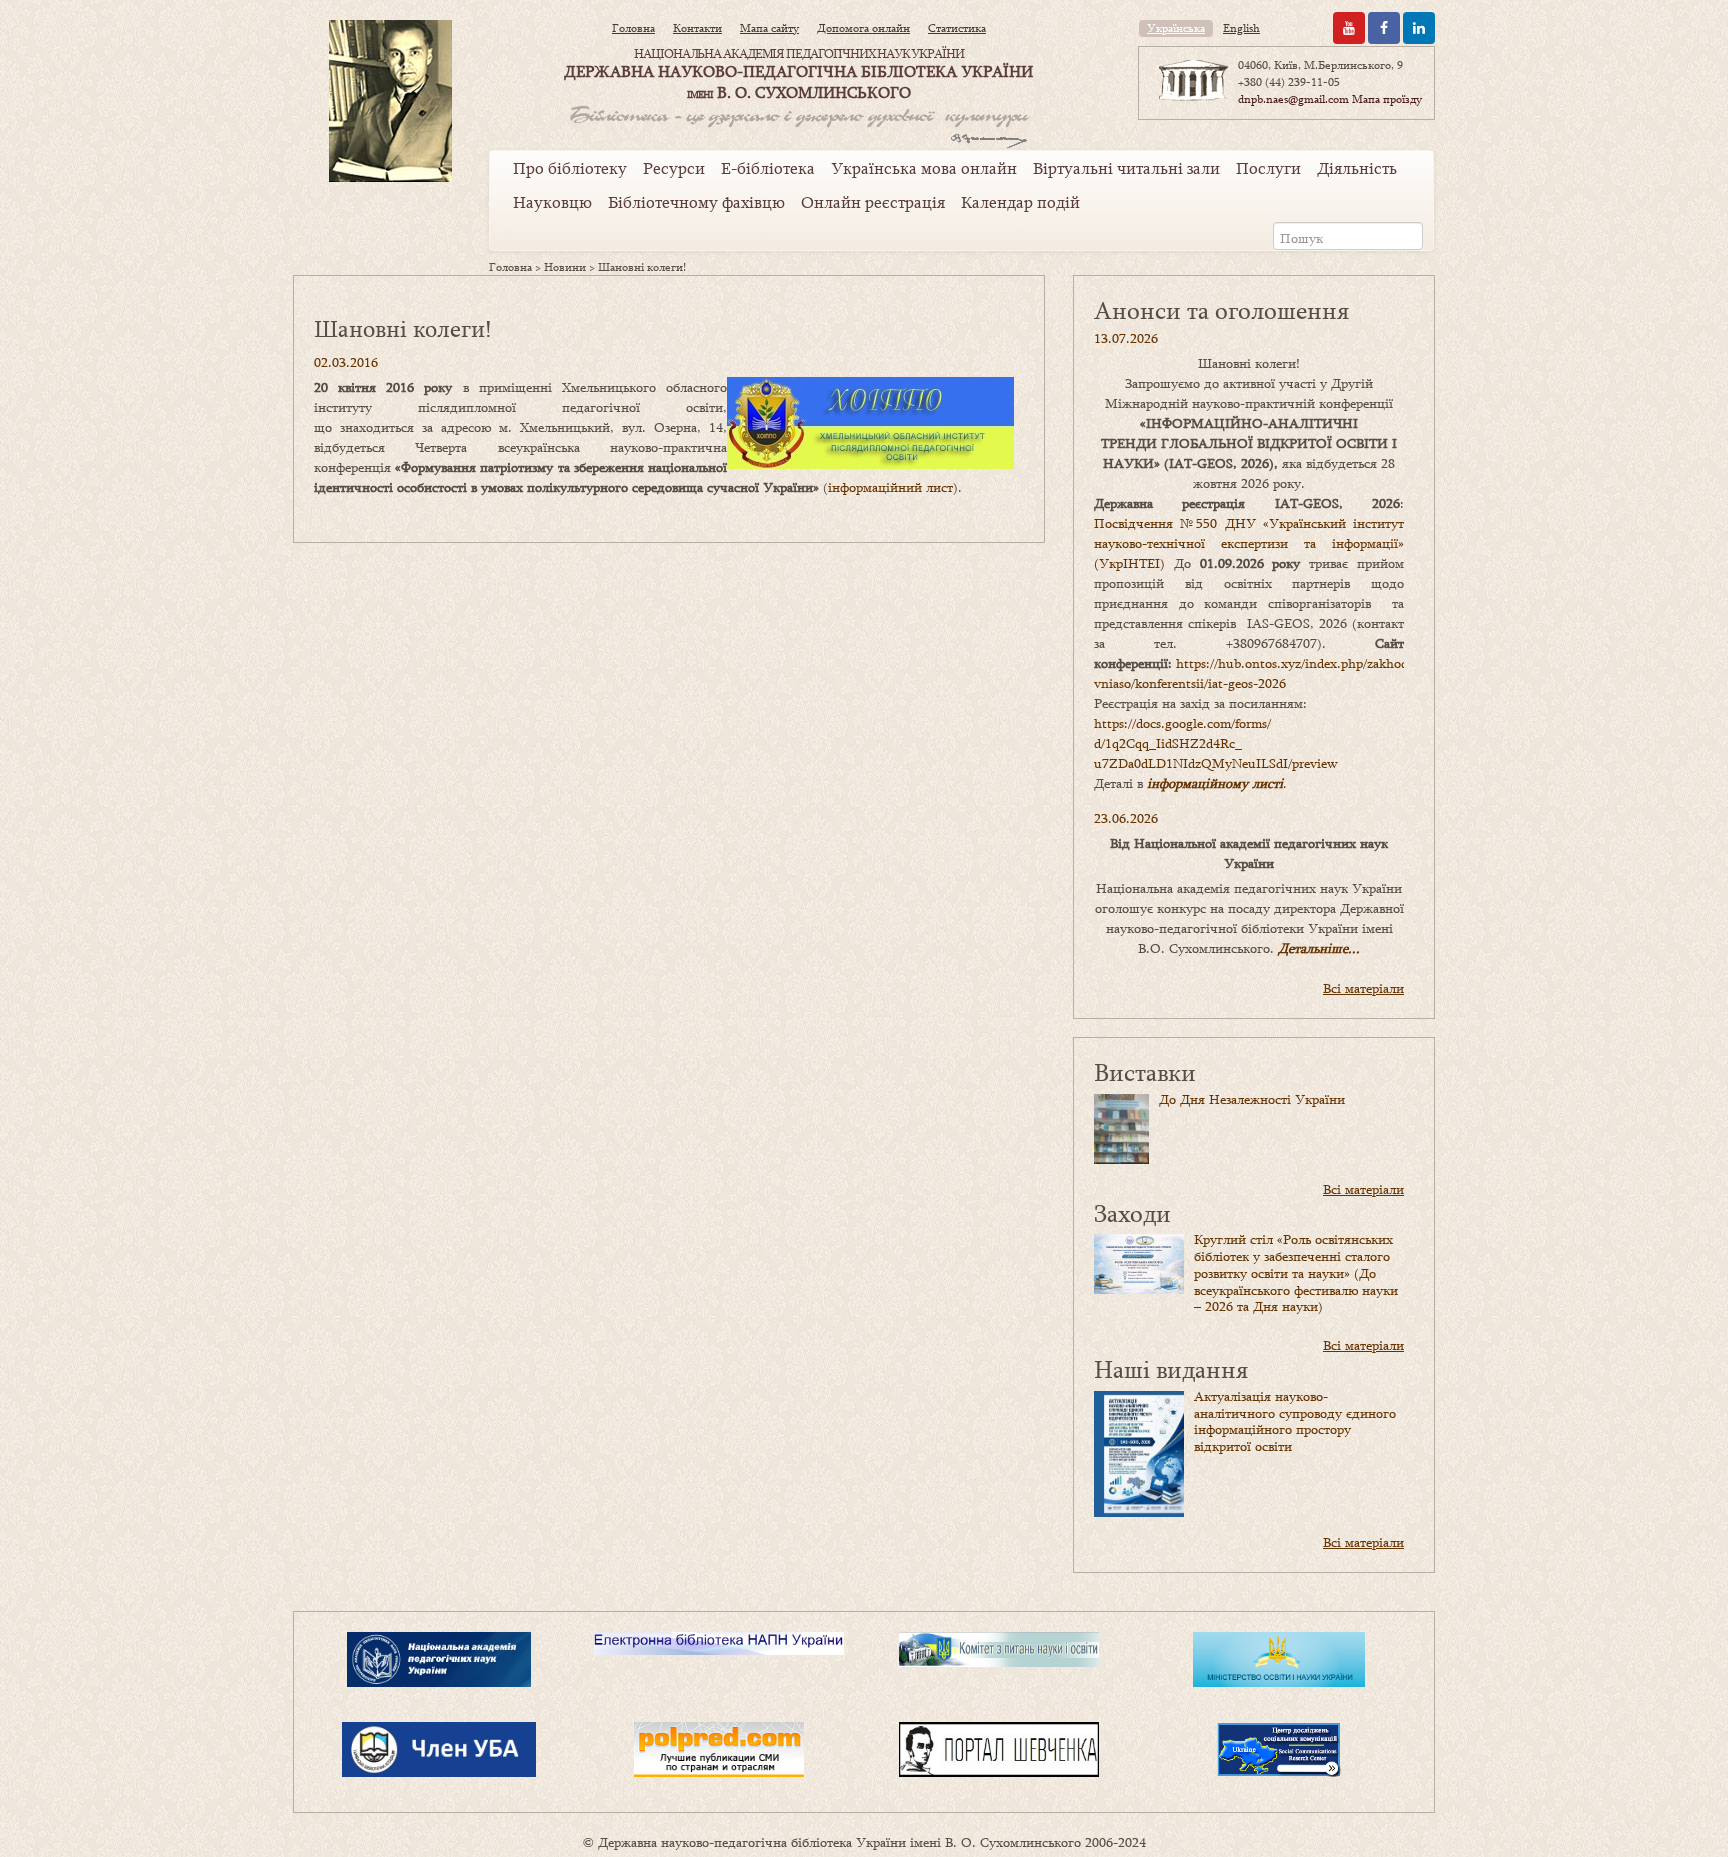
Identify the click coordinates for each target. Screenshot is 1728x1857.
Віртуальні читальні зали (1126, 168)
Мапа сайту (769, 28)
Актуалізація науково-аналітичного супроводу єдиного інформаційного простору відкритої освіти (1295, 1421)
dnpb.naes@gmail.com (1293, 99)
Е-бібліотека (768, 168)
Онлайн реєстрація (873, 202)
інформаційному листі (1215, 783)
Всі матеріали (1363, 988)
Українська (1176, 28)
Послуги (1268, 168)
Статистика (957, 28)
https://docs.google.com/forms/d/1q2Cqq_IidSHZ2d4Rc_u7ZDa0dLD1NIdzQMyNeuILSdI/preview (1216, 743)
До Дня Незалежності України (1252, 1099)
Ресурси (674, 168)
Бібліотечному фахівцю (696, 202)
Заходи (1132, 1212)
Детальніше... (1319, 948)
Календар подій (1020, 202)
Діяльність (1357, 168)
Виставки (1145, 1071)
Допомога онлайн (863, 28)
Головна (633, 28)
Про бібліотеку (570, 168)
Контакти (697, 28)
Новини (565, 267)
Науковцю (552, 202)
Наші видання (1171, 1368)
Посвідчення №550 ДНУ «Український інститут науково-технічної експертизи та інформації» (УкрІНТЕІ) (1249, 543)
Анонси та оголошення (1221, 309)
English (1241, 28)
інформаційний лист (890, 487)
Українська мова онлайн (924, 168)
